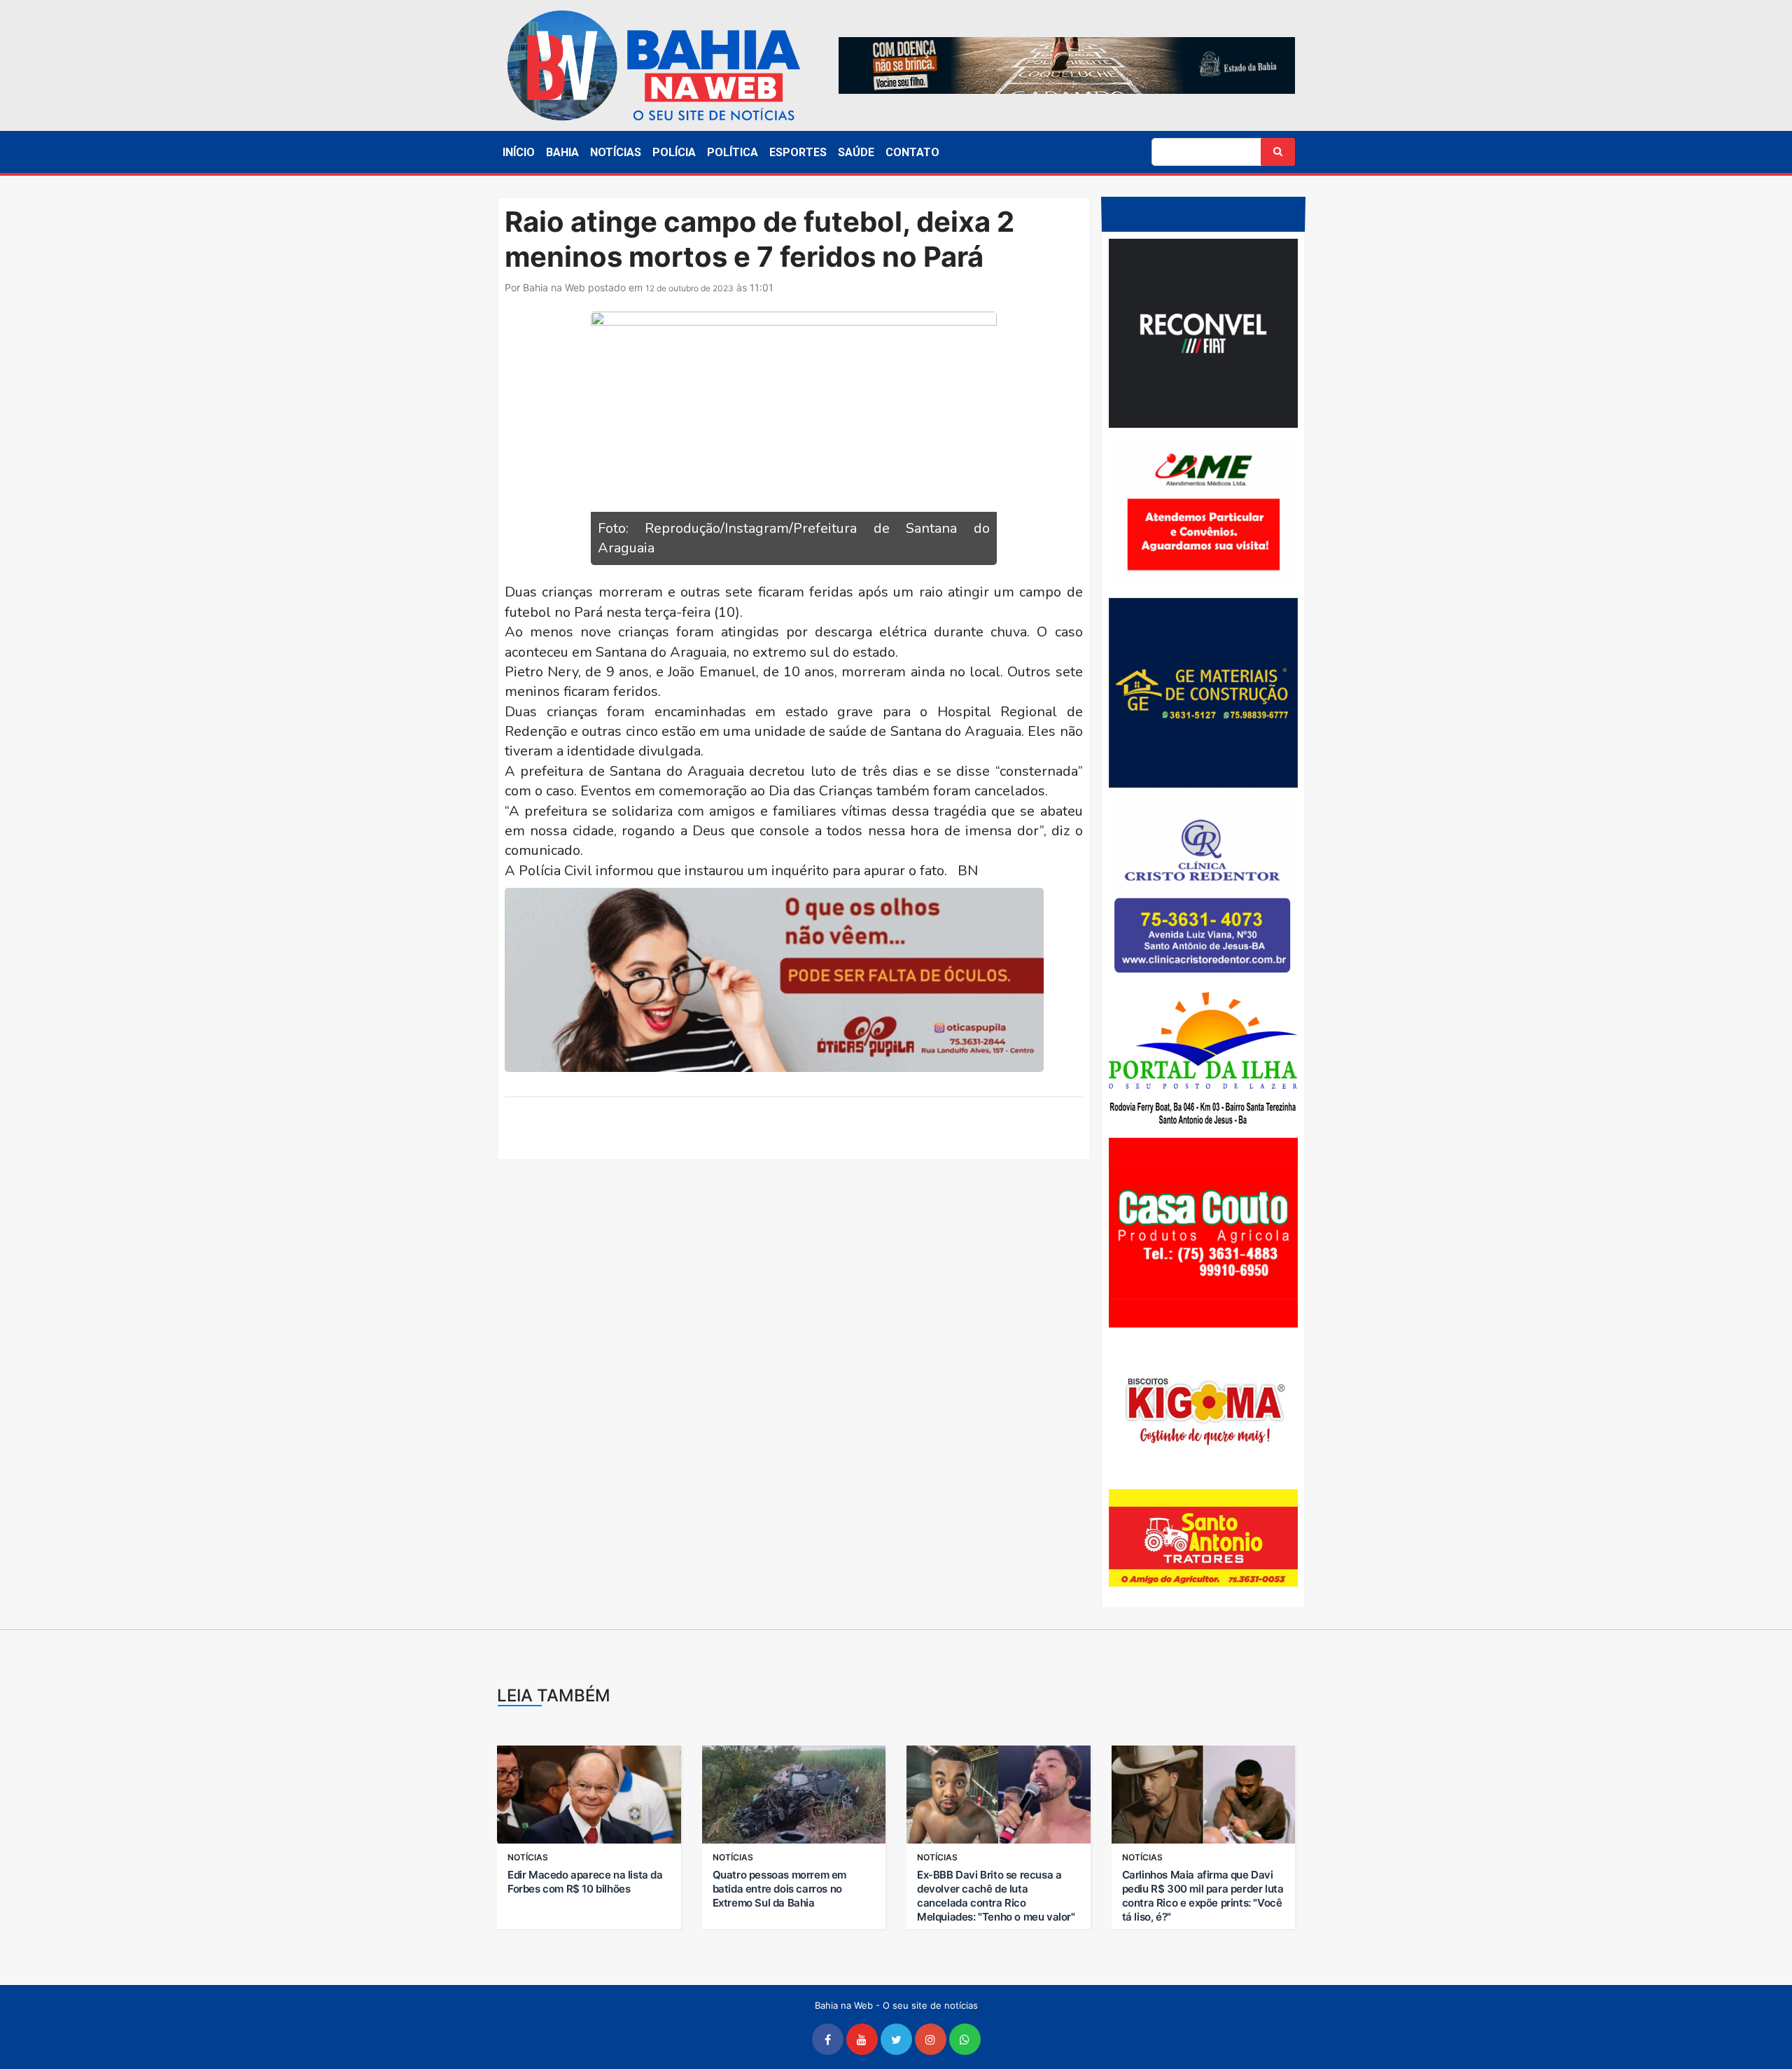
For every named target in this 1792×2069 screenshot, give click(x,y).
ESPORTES (798, 152)
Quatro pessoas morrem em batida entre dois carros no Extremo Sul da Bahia (779, 1889)
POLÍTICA (733, 152)
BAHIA (562, 152)
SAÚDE (856, 152)
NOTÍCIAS (616, 152)
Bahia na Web (554, 287)
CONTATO (912, 152)
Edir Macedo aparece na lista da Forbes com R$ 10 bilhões (585, 1882)
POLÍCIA (674, 152)
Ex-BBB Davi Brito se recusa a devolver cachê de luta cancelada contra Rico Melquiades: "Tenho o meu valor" (996, 1896)
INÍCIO (519, 152)
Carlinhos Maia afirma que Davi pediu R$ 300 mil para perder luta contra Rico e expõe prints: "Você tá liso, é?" (1203, 1896)
